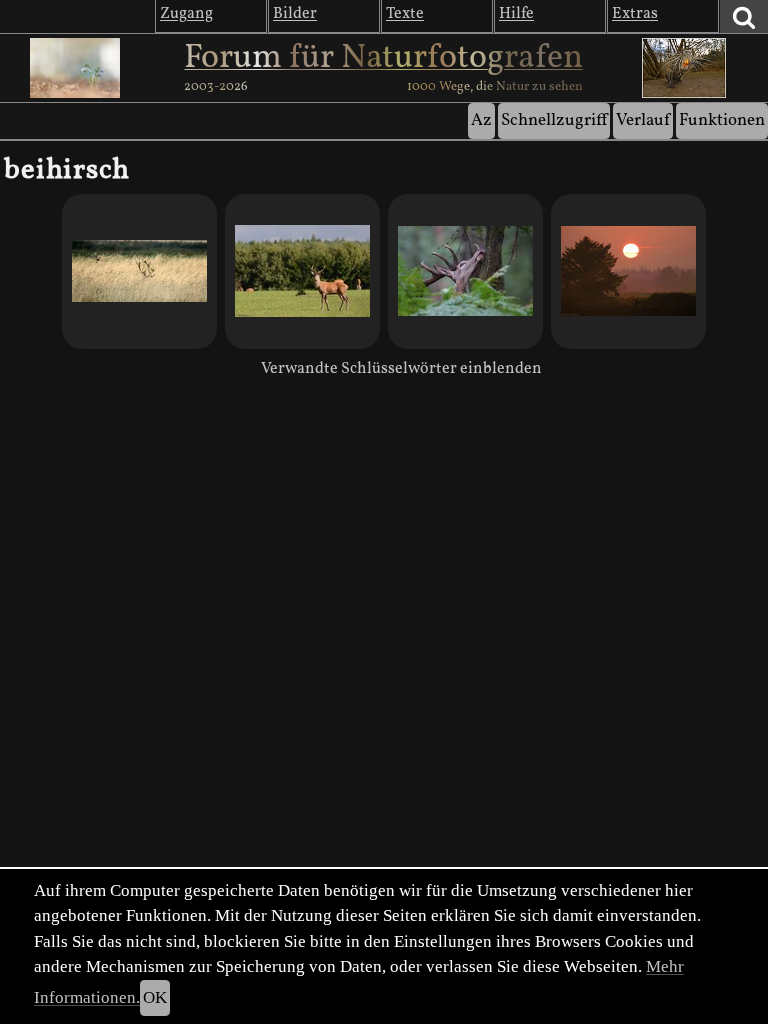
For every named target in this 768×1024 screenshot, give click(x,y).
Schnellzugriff (554, 120)
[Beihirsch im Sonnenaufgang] (628, 271)
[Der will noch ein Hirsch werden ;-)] (302, 271)
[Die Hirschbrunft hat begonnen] (139, 271)
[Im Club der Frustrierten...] (465, 271)
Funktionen (722, 120)
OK (155, 997)
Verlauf (643, 120)
